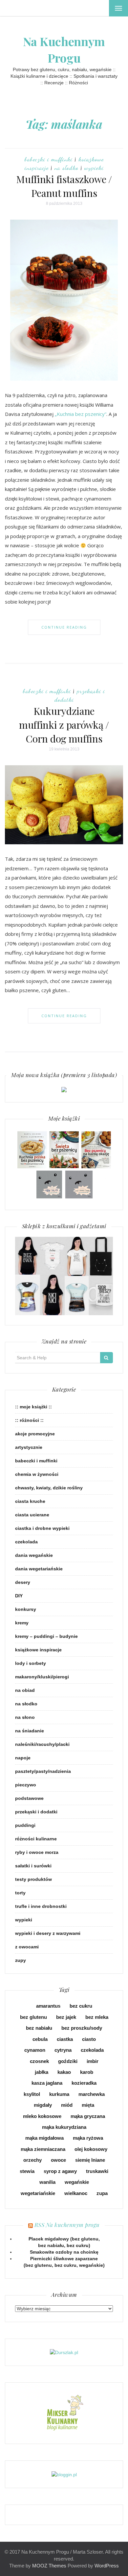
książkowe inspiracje (38, 1650)
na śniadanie (30, 1731)
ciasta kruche (30, 1501)
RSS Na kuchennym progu (67, 2225)
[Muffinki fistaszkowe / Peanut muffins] (64, 300)
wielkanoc (76, 2193)
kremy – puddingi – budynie (46, 1636)
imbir (93, 2061)
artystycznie (29, 1447)
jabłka (42, 2072)
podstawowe (29, 1798)
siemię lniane (90, 2160)
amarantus (48, 2006)
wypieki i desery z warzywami (48, 1933)
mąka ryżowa (88, 2138)
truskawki (97, 2171)
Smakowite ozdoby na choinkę (64, 2252)
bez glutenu (33, 2017)
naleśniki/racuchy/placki (42, 1744)
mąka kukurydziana (64, 2127)
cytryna (63, 2050)
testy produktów (33, 1879)
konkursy (26, 1609)
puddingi (25, 1825)
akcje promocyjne (35, 1434)
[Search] (107, 1358)
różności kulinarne (36, 1839)
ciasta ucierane (32, 1515)
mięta (88, 2105)
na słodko (66, 168)
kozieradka (84, 2083)
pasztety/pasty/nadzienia (43, 1771)
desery (23, 1582)
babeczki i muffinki (49, 159)
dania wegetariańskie (39, 1569)
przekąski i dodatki (36, 1812)
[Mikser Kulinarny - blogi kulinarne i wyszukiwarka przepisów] (64, 2413)
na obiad (25, 1690)
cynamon (35, 2050)
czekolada (26, 1542)
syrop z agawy (60, 2171)
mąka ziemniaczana (43, 2149)
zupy (21, 1960)
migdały (43, 2105)
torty (20, 1893)
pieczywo (26, 1785)
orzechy (32, 2160)
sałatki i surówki (33, 1866)
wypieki (94, 168)
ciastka (65, 2039)
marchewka (92, 2094)
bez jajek (66, 2017)
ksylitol (32, 2094)
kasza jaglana (47, 2083)
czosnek (39, 2061)
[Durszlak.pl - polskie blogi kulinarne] (64, 2352)
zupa (102, 2193)
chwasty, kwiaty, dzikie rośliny (49, 1488)
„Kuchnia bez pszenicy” (81, 414)
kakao (64, 2072)
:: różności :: (29, 1420)
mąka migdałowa (44, 2138)
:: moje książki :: (33, 1407)
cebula (40, 2039)
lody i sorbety (31, 1663)
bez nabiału (39, 2028)
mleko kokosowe (42, 2116)
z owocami (27, 1947)
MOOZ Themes (49, 2566)
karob (87, 2072)
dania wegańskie (34, 1555)
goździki (68, 2061)
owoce (58, 2160)
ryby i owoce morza (37, 1852)
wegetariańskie (38, 2193)
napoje (23, 1758)
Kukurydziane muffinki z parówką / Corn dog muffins (64, 725)
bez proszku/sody (82, 2028)
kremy (22, 1623)
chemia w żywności (37, 1474)
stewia (27, 2171)
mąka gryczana (88, 2116)
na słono (25, 1717)
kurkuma (59, 2094)
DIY (19, 1596)
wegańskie (77, 2182)
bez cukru (81, 2006)
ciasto (89, 2039)
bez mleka (97, 2017)
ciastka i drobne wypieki (42, 1528)
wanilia (47, 2182)
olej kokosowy (91, 2149)
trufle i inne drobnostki (41, 1906)
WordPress (107, 2566)
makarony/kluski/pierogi (42, 1677)
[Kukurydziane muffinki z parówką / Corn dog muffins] (64, 804)
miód (67, 2105)
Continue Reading (64, 627)
